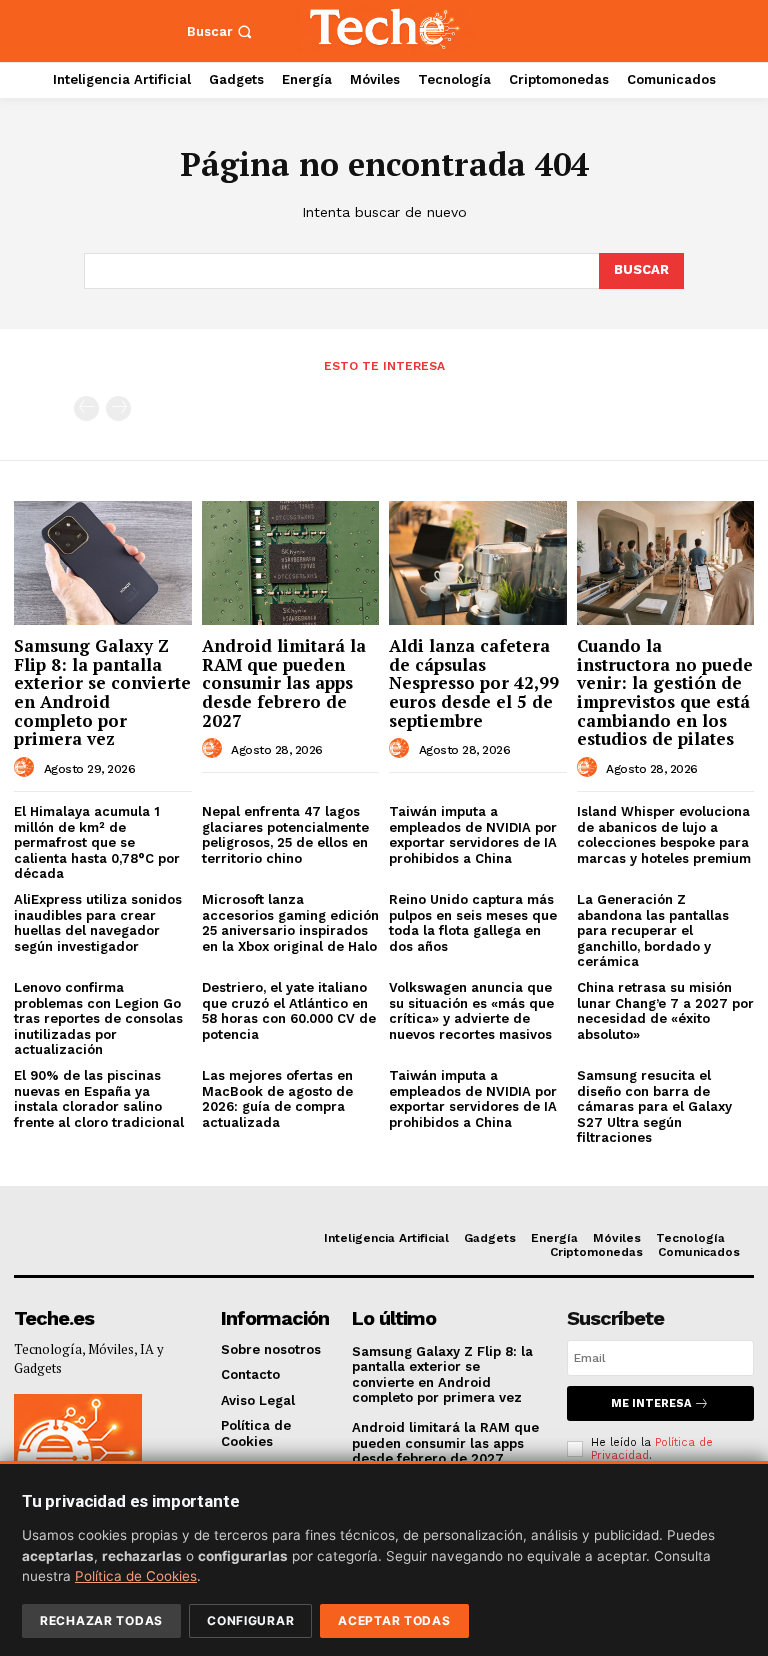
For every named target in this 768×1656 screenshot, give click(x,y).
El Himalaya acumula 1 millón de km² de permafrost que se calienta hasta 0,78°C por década (97, 842)
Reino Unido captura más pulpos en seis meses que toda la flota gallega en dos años (473, 923)
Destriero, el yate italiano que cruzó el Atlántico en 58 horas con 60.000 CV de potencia (289, 1011)
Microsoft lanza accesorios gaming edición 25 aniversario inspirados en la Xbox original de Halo (290, 923)
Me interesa (651, 1403)
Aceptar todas (394, 1620)
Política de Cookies (136, 1576)
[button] (222, 31)
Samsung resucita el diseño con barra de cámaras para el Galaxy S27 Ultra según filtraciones (654, 1106)
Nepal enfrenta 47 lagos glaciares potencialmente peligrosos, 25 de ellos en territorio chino (285, 835)
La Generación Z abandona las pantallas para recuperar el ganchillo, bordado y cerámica (653, 930)
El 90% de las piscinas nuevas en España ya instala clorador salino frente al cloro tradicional (99, 1099)
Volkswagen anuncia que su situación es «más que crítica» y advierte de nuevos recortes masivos (471, 1011)
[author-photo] (27, 768)
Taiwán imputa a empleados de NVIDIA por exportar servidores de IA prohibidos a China (473, 835)
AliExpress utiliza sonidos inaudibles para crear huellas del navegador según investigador (98, 923)
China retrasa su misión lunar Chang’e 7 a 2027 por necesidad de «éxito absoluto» (665, 1011)
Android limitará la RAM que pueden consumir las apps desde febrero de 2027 (284, 683)
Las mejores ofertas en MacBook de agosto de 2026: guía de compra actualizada (277, 1099)
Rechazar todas (101, 1620)
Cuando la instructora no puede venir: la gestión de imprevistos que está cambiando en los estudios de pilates (665, 692)
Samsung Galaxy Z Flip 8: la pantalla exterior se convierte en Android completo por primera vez (102, 692)
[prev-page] (86, 408)
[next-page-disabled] (118, 408)
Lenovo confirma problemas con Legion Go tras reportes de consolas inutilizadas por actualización (98, 1018)
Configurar (250, 1620)
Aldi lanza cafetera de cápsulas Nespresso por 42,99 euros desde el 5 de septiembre (474, 683)
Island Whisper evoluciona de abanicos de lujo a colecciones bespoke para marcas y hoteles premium (664, 835)
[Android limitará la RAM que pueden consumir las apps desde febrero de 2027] (291, 563)
